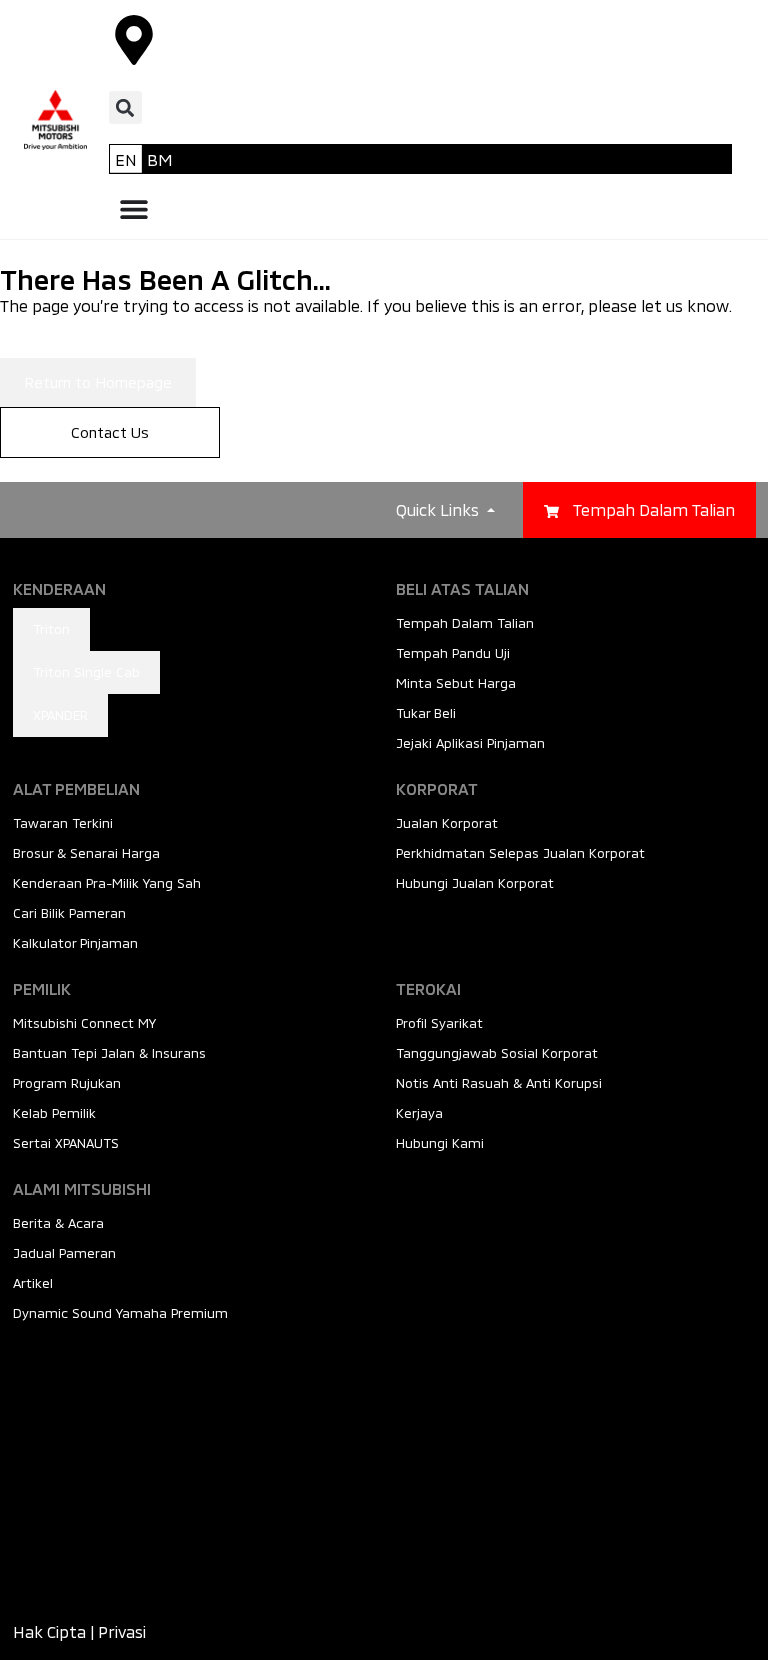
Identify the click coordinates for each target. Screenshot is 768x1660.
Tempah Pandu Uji (453, 653)
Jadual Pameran (64, 1253)
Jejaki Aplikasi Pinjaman (470, 743)
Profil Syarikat (439, 1023)
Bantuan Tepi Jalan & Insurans (109, 1053)
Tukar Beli (426, 713)
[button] (125, 107)
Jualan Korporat (447, 823)
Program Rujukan (67, 1083)
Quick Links (439, 509)
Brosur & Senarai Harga (86, 853)
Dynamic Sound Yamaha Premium (120, 1313)
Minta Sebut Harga (456, 683)
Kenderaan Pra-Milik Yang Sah (107, 883)
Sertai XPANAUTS (66, 1143)
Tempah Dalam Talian (465, 623)
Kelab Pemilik (54, 1113)
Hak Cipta (49, 1631)
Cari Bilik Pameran (69, 913)
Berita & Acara (58, 1223)
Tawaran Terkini (63, 823)
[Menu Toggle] (134, 209)
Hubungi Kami (440, 1143)
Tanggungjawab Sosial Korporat (497, 1053)
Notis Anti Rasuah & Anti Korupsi (499, 1083)
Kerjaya (419, 1113)
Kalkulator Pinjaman (75, 943)
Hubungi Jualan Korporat (475, 883)
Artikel (33, 1283)
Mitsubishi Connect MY (84, 1023)
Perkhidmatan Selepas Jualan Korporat (520, 853)
